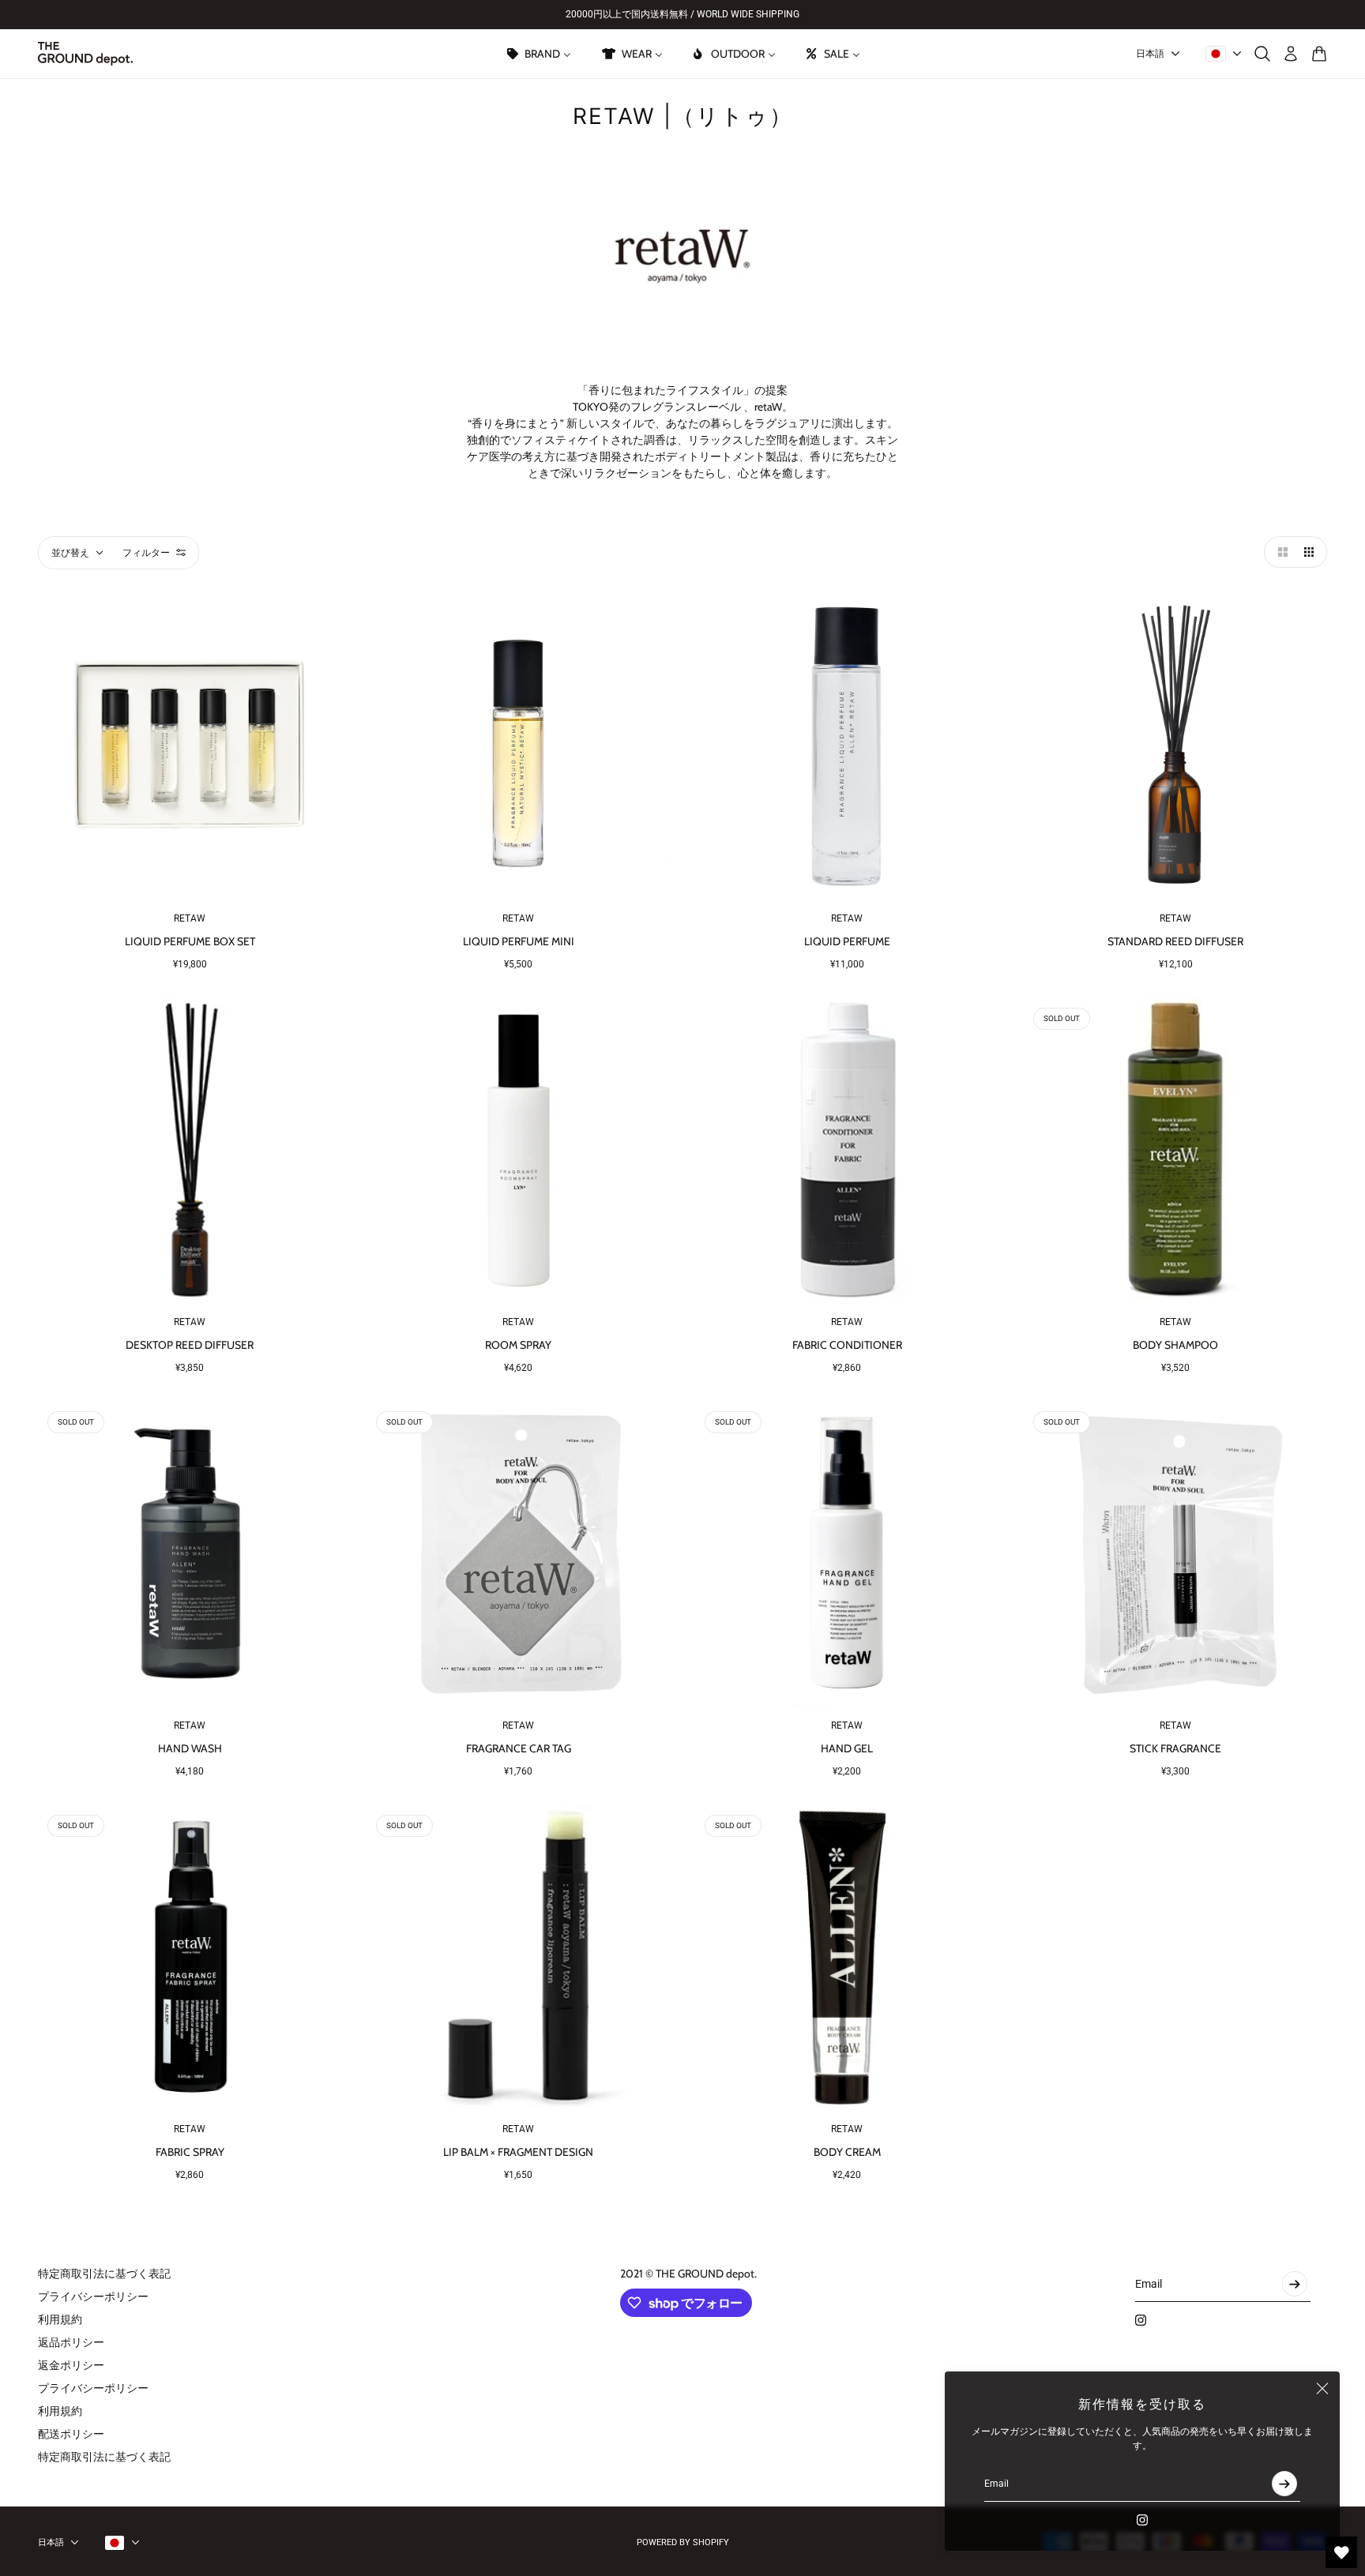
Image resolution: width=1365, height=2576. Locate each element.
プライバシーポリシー (93, 2296)
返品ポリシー (71, 2342)
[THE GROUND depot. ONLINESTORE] (85, 54)
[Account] (1291, 54)
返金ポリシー (71, 2365)
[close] (1322, 2389)
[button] (1280, 552)
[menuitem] (538, 54)
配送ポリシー (71, 2434)
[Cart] (1319, 54)
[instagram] (1142, 2520)
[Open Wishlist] (1341, 2552)
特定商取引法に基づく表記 (104, 2274)
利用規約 (60, 2319)
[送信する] (1284, 2484)
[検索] (1262, 54)
